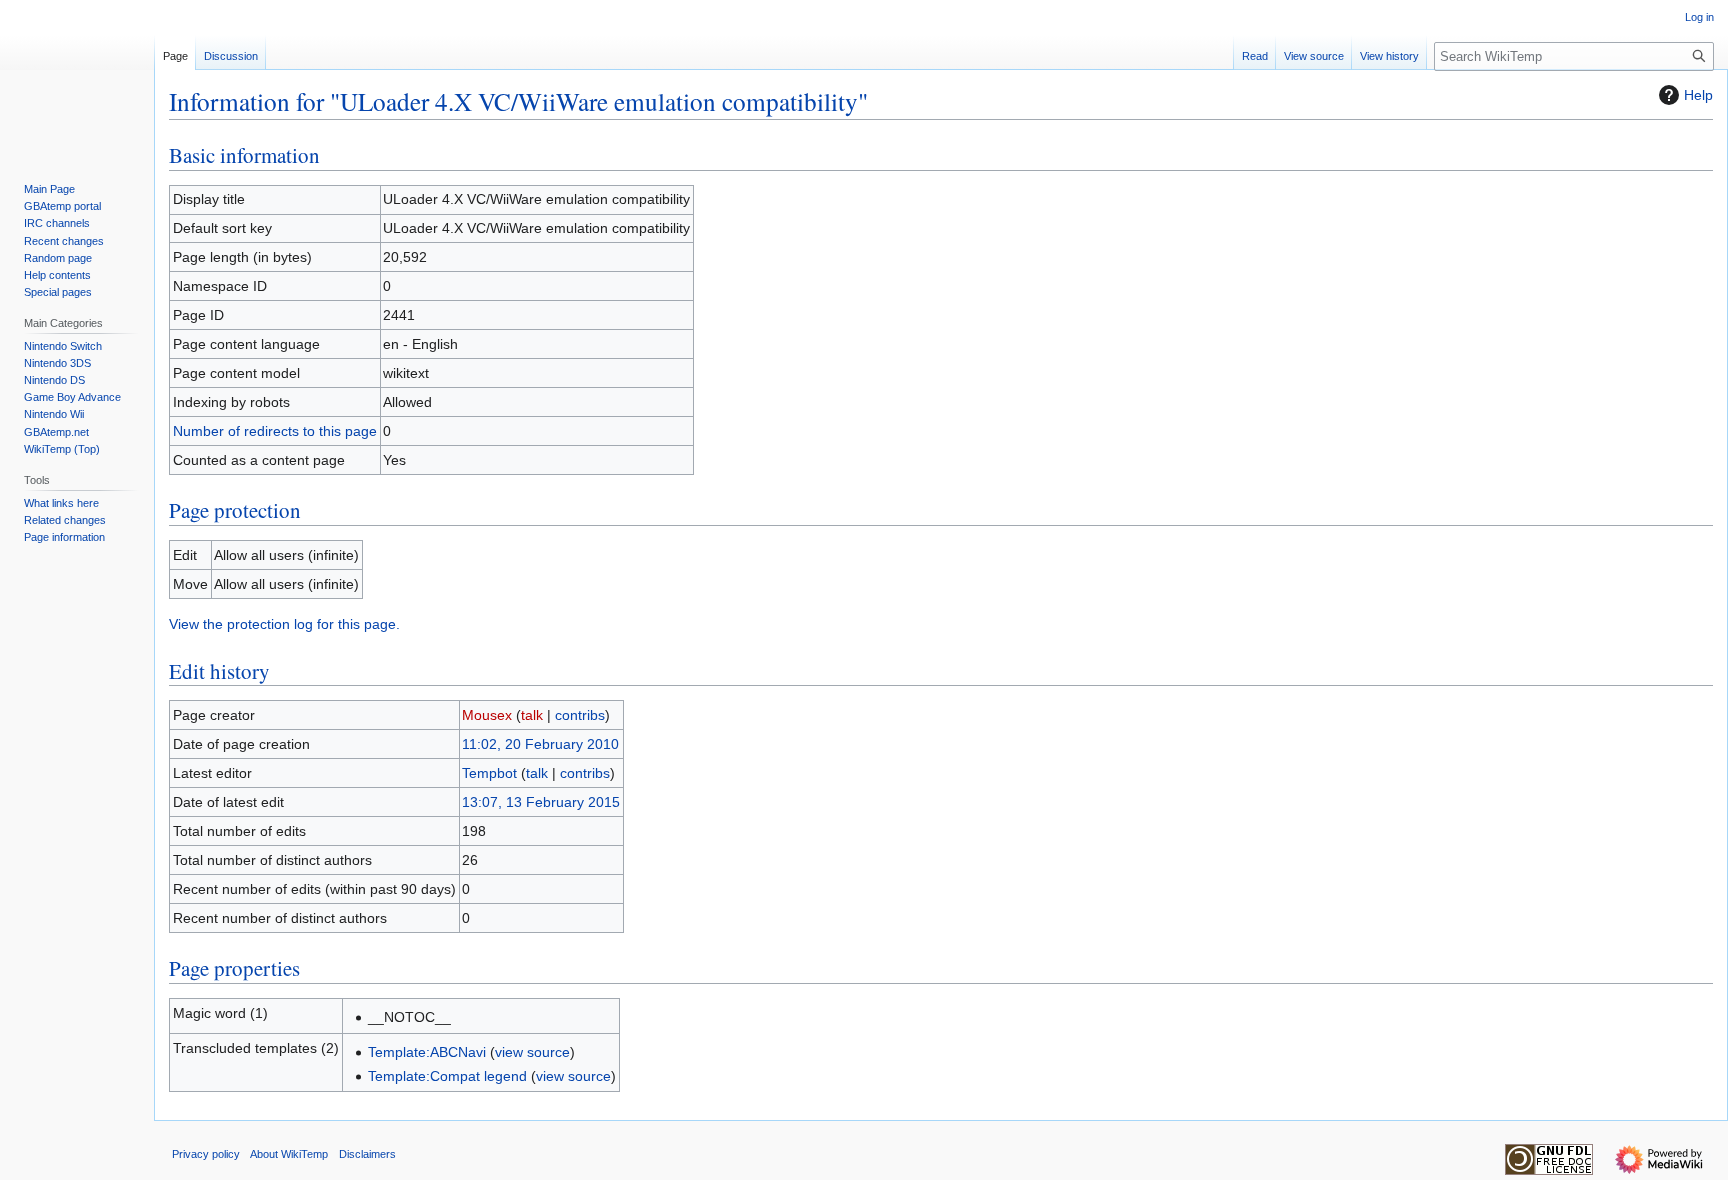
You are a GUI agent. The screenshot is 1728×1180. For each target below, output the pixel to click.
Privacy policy (206, 1154)
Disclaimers (367, 1154)
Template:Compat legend (447, 1076)
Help (1698, 95)
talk (532, 715)
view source (532, 1052)
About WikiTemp (289, 1154)
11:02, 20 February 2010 (540, 744)
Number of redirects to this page (275, 431)
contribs (580, 715)
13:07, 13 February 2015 (541, 802)
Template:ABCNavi (427, 1052)
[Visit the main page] (77, 80)
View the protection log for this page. (284, 624)
